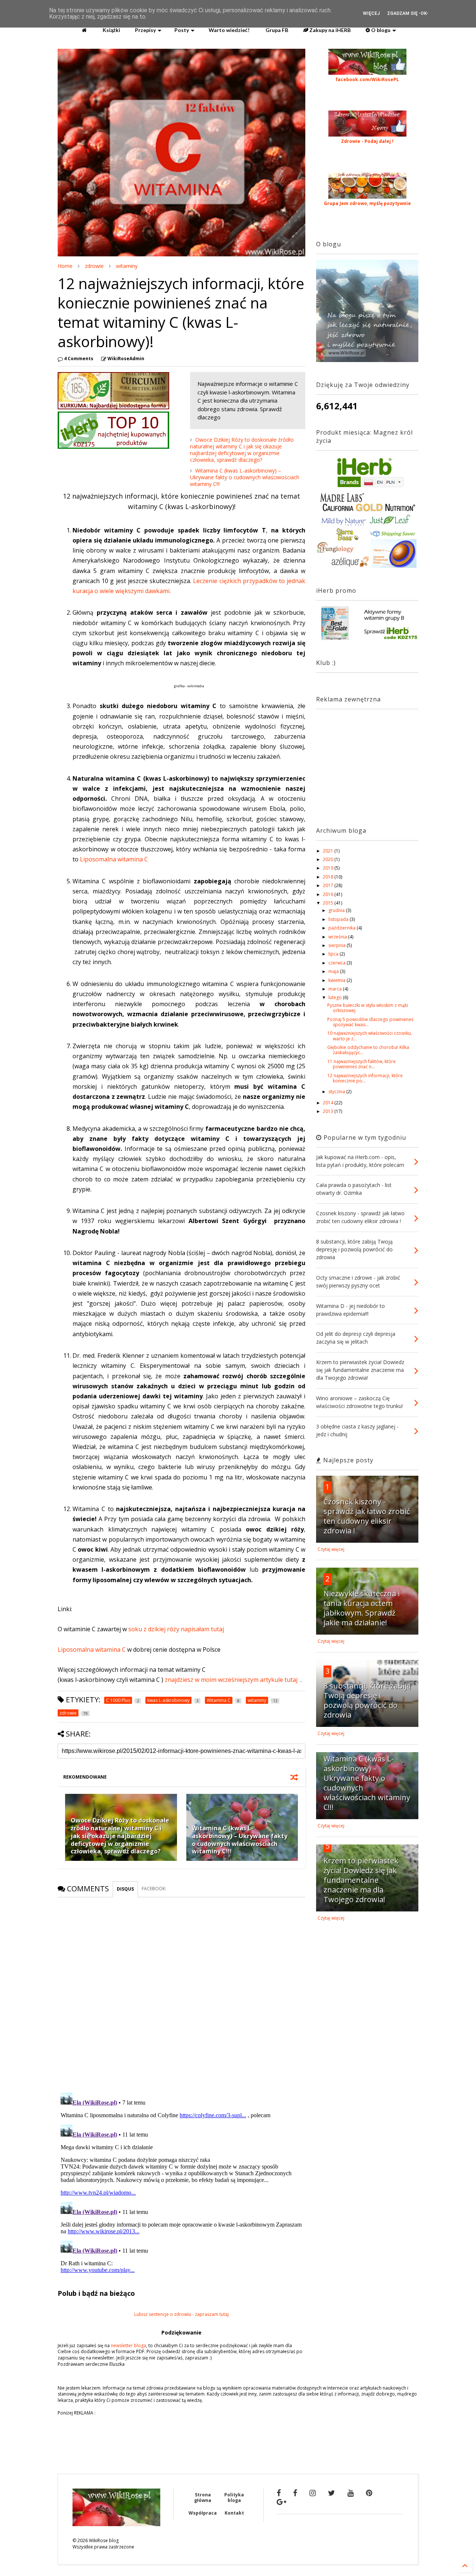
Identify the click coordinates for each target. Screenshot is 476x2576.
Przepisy (145, 30)
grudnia (337, 910)
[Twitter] (332, 2493)
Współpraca (203, 2513)
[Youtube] (350, 2493)
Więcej (371, 13)
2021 (329, 851)
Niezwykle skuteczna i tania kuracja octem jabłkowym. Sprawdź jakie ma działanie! (362, 1608)
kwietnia (337, 980)
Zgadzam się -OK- (408, 13)
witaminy (127, 266)
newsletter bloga (128, 2345)
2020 (329, 859)
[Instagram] (313, 2493)
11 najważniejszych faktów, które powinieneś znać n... (361, 1064)
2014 (329, 1103)
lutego (336, 997)
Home (65, 266)
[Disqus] (181, 1990)
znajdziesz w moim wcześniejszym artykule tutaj (231, 1680)
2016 (329, 894)
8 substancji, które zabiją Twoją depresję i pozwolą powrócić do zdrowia (367, 1700)
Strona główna (203, 2497)
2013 (329, 1111)
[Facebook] (279, 2493)
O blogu (380, 30)
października (342, 928)
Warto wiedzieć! (229, 30)
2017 (329, 885)
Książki (111, 30)
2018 (329, 877)
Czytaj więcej (331, 1549)
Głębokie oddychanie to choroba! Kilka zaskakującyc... (368, 1050)
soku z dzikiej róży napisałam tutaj (176, 1629)
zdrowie (94, 266)
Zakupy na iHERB (329, 30)
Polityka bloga (234, 2497)
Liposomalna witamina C (114, 859)
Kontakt (234, 2513)
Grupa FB (276, 30)
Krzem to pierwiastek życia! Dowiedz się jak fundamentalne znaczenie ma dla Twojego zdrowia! (361, 1880)
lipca (334, 954)
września (338, 937)
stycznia (337, 1092)
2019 (329, 868)
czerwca (337, 963)
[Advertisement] (363, 761)
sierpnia (337, 945)
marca (336, 989)
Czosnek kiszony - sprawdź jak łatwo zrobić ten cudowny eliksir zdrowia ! (367, 1516)
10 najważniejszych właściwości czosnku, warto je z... (370, 1036)
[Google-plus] (282, 2502)
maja (334, 971)
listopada (339, 919)
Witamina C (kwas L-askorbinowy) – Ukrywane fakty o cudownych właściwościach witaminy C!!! (245, 477)
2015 (329, 903)
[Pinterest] (369, 2493)
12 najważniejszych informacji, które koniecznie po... (365, 1078)
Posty (182, 30)
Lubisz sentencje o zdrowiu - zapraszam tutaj (181, 2314)
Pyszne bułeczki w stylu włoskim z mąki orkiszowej (368, 1008)
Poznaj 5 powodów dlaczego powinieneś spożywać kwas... (370, 1022)
